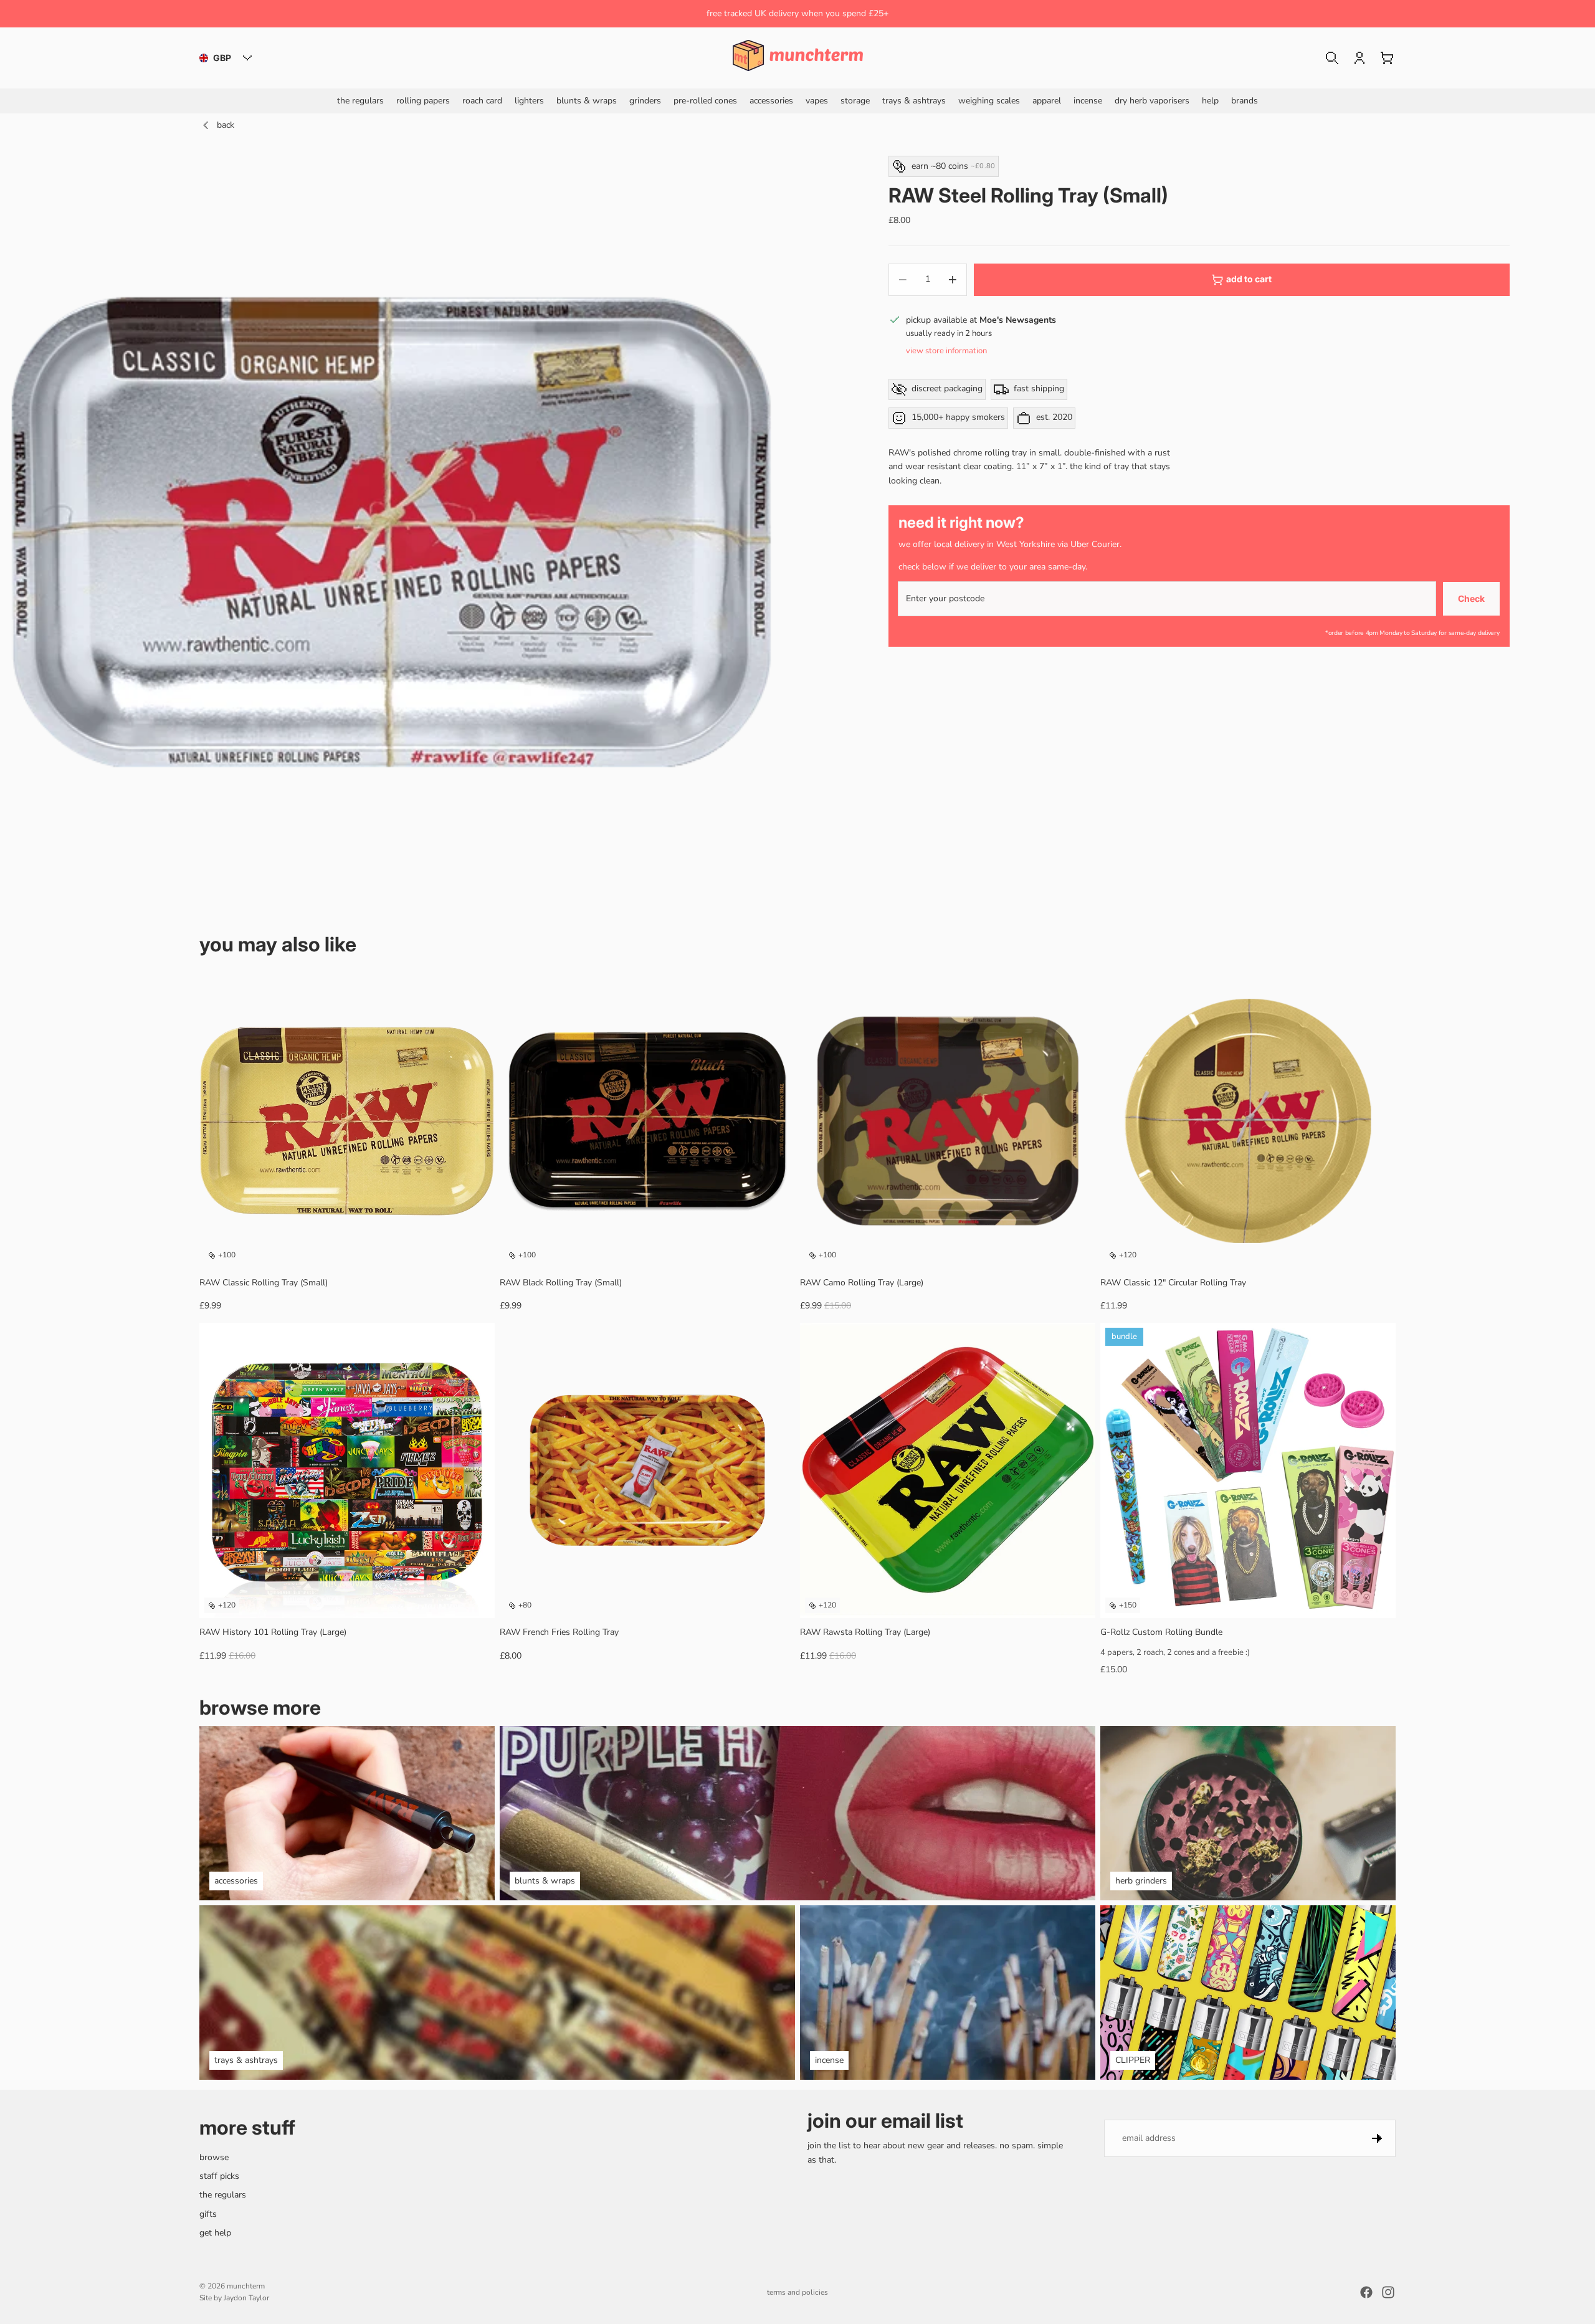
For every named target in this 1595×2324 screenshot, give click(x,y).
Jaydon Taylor (246, 2298)
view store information (946, 351)
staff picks (219, 2176)
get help (215, 2233)
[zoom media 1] (391, 532)
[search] (1332, 58)
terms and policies (797, 2292)
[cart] (1387, 58)
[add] (475, 1249)
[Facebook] (1366, 2292)
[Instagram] (1388, 2292)
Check (1471, 598)
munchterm (246, 2286)
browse (214, 2157)
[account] (1359, 58)
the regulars (223, 2195)
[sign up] (1377, 2138)
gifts (208, 2214)
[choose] (776, 1599)
